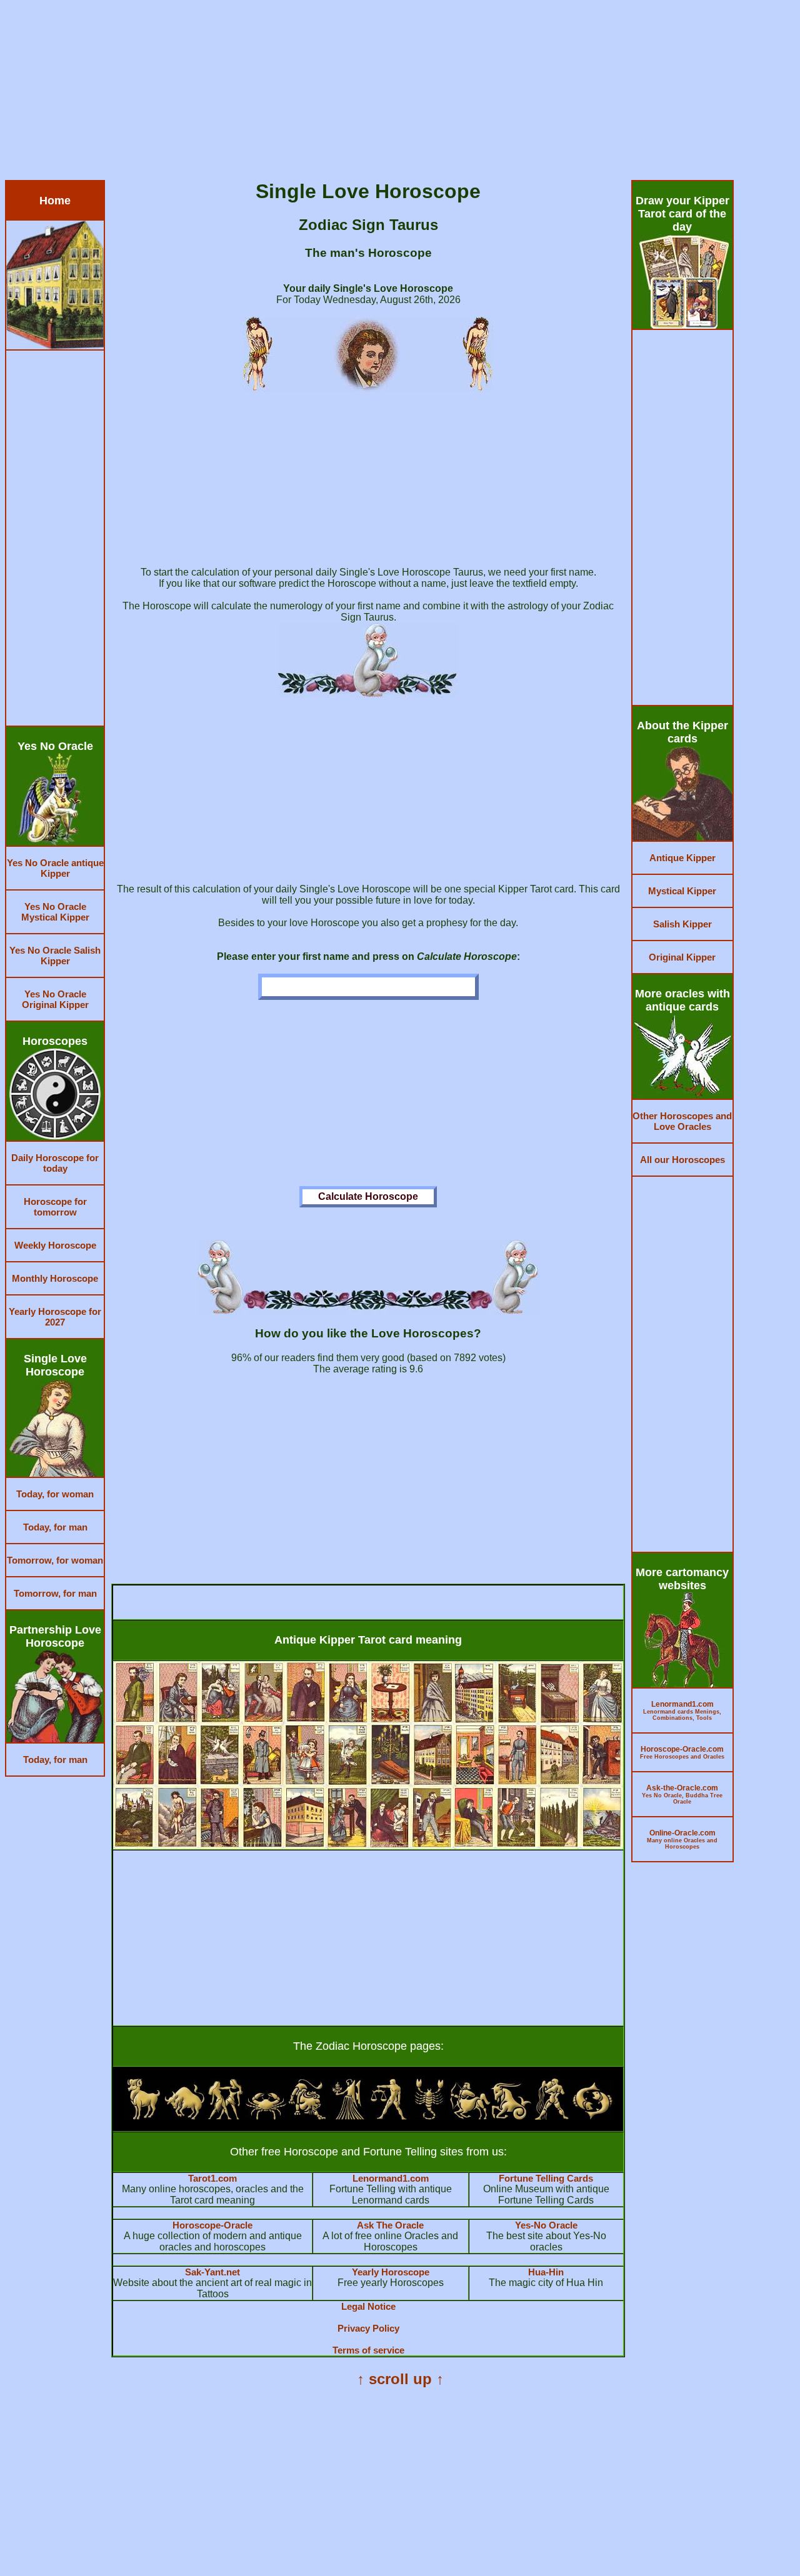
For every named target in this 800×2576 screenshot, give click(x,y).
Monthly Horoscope (55, 1278)
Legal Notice (368, 2306)
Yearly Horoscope (391, 2272)
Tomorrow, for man (55, 1593)
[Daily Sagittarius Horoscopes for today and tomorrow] (470, 2116)
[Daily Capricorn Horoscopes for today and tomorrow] (511, 2116)
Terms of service (368, 2350)
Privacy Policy (368, 2328)
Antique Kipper (682, 858)
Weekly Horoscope (55, 1245)
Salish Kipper (682, 924)
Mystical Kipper (682, 891)
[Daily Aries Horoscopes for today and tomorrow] (143, 2116)
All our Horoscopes (682, 1160)
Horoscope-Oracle (212, 2225)
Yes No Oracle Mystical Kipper (55, 912)
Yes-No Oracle (546, 2225)
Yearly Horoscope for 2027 (55, 1317)
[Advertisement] (380, 92)
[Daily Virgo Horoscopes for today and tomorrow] (348, 2116)
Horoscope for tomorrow (55, 1207)
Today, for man (55, 1527)
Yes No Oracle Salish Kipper (55, 956)
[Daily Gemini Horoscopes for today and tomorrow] (225, 2116)
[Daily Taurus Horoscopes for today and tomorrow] (185, 2116)
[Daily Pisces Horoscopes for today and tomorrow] (592, 2116)
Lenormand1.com (391, 2178)
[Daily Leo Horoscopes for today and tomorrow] (307, 2116)
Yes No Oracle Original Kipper (55, 999)
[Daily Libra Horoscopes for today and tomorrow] (388, 2116)
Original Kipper (682, 957)
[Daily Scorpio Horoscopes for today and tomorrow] (429, 2116)
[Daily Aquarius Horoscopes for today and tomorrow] (552, 2116)
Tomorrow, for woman (55, 1560)
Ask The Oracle (390, 2225)
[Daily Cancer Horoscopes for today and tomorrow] (266, 2116)
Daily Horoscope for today (55, 1163)
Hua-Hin (546, 2272)
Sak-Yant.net (212, 2272)
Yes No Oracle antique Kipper (55, 868)
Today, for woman (55, 1494)
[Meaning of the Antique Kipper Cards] (368, 1846)
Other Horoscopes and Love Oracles (682, 1121)
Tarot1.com (212, 2178)
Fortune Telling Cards (546, 2178)
